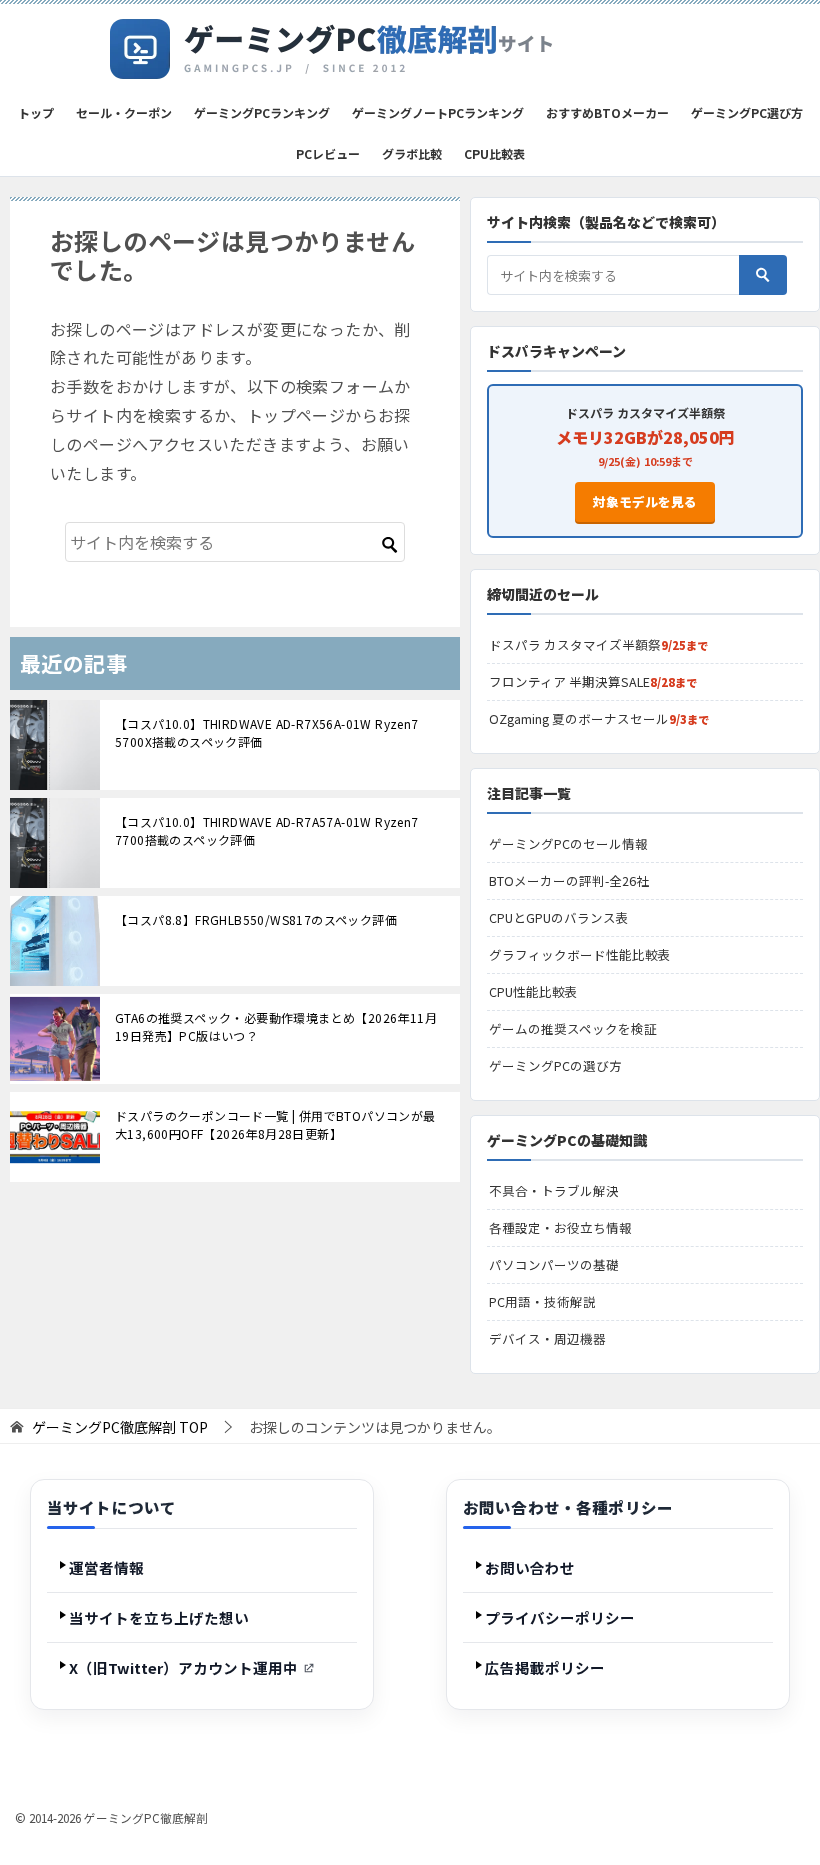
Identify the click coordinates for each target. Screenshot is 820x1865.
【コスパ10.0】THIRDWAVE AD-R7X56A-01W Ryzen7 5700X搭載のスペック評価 (267, 732)
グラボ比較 (412, 153)
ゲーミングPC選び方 (747, 112)
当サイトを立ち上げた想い (159, 1617)
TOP (120, 1427)
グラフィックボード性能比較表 (580, 954)
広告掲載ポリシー (545, 1667)
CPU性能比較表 (533, 991)
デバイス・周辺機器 (547, 1338)
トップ (36, 112)
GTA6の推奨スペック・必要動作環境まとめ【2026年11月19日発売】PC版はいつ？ (276, 1026)
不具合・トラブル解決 (554, 1190)
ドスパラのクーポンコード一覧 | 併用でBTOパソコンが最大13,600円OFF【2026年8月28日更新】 (275, 1124)
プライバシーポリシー (560, 1617)
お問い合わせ (530, 1567)
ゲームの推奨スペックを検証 (573, 1028)
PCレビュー (328, 153)
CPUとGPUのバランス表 (559, 917)
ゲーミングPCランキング (262, 112)
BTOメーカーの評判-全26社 (569, 880)
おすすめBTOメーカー (607, 112)
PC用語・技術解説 (542, 1301)
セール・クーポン (124, 112)
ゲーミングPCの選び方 (555, 1065)
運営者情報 (106, 1567)
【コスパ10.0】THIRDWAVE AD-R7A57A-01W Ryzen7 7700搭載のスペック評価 (267, 830)
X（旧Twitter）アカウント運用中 (183, 1667)
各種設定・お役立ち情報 (560, 1227)
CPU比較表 (494, 153)
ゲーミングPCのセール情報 (568, 843)
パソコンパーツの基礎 (554, 1264)
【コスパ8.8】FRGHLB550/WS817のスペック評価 (256, 919)
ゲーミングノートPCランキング (438, 112)
